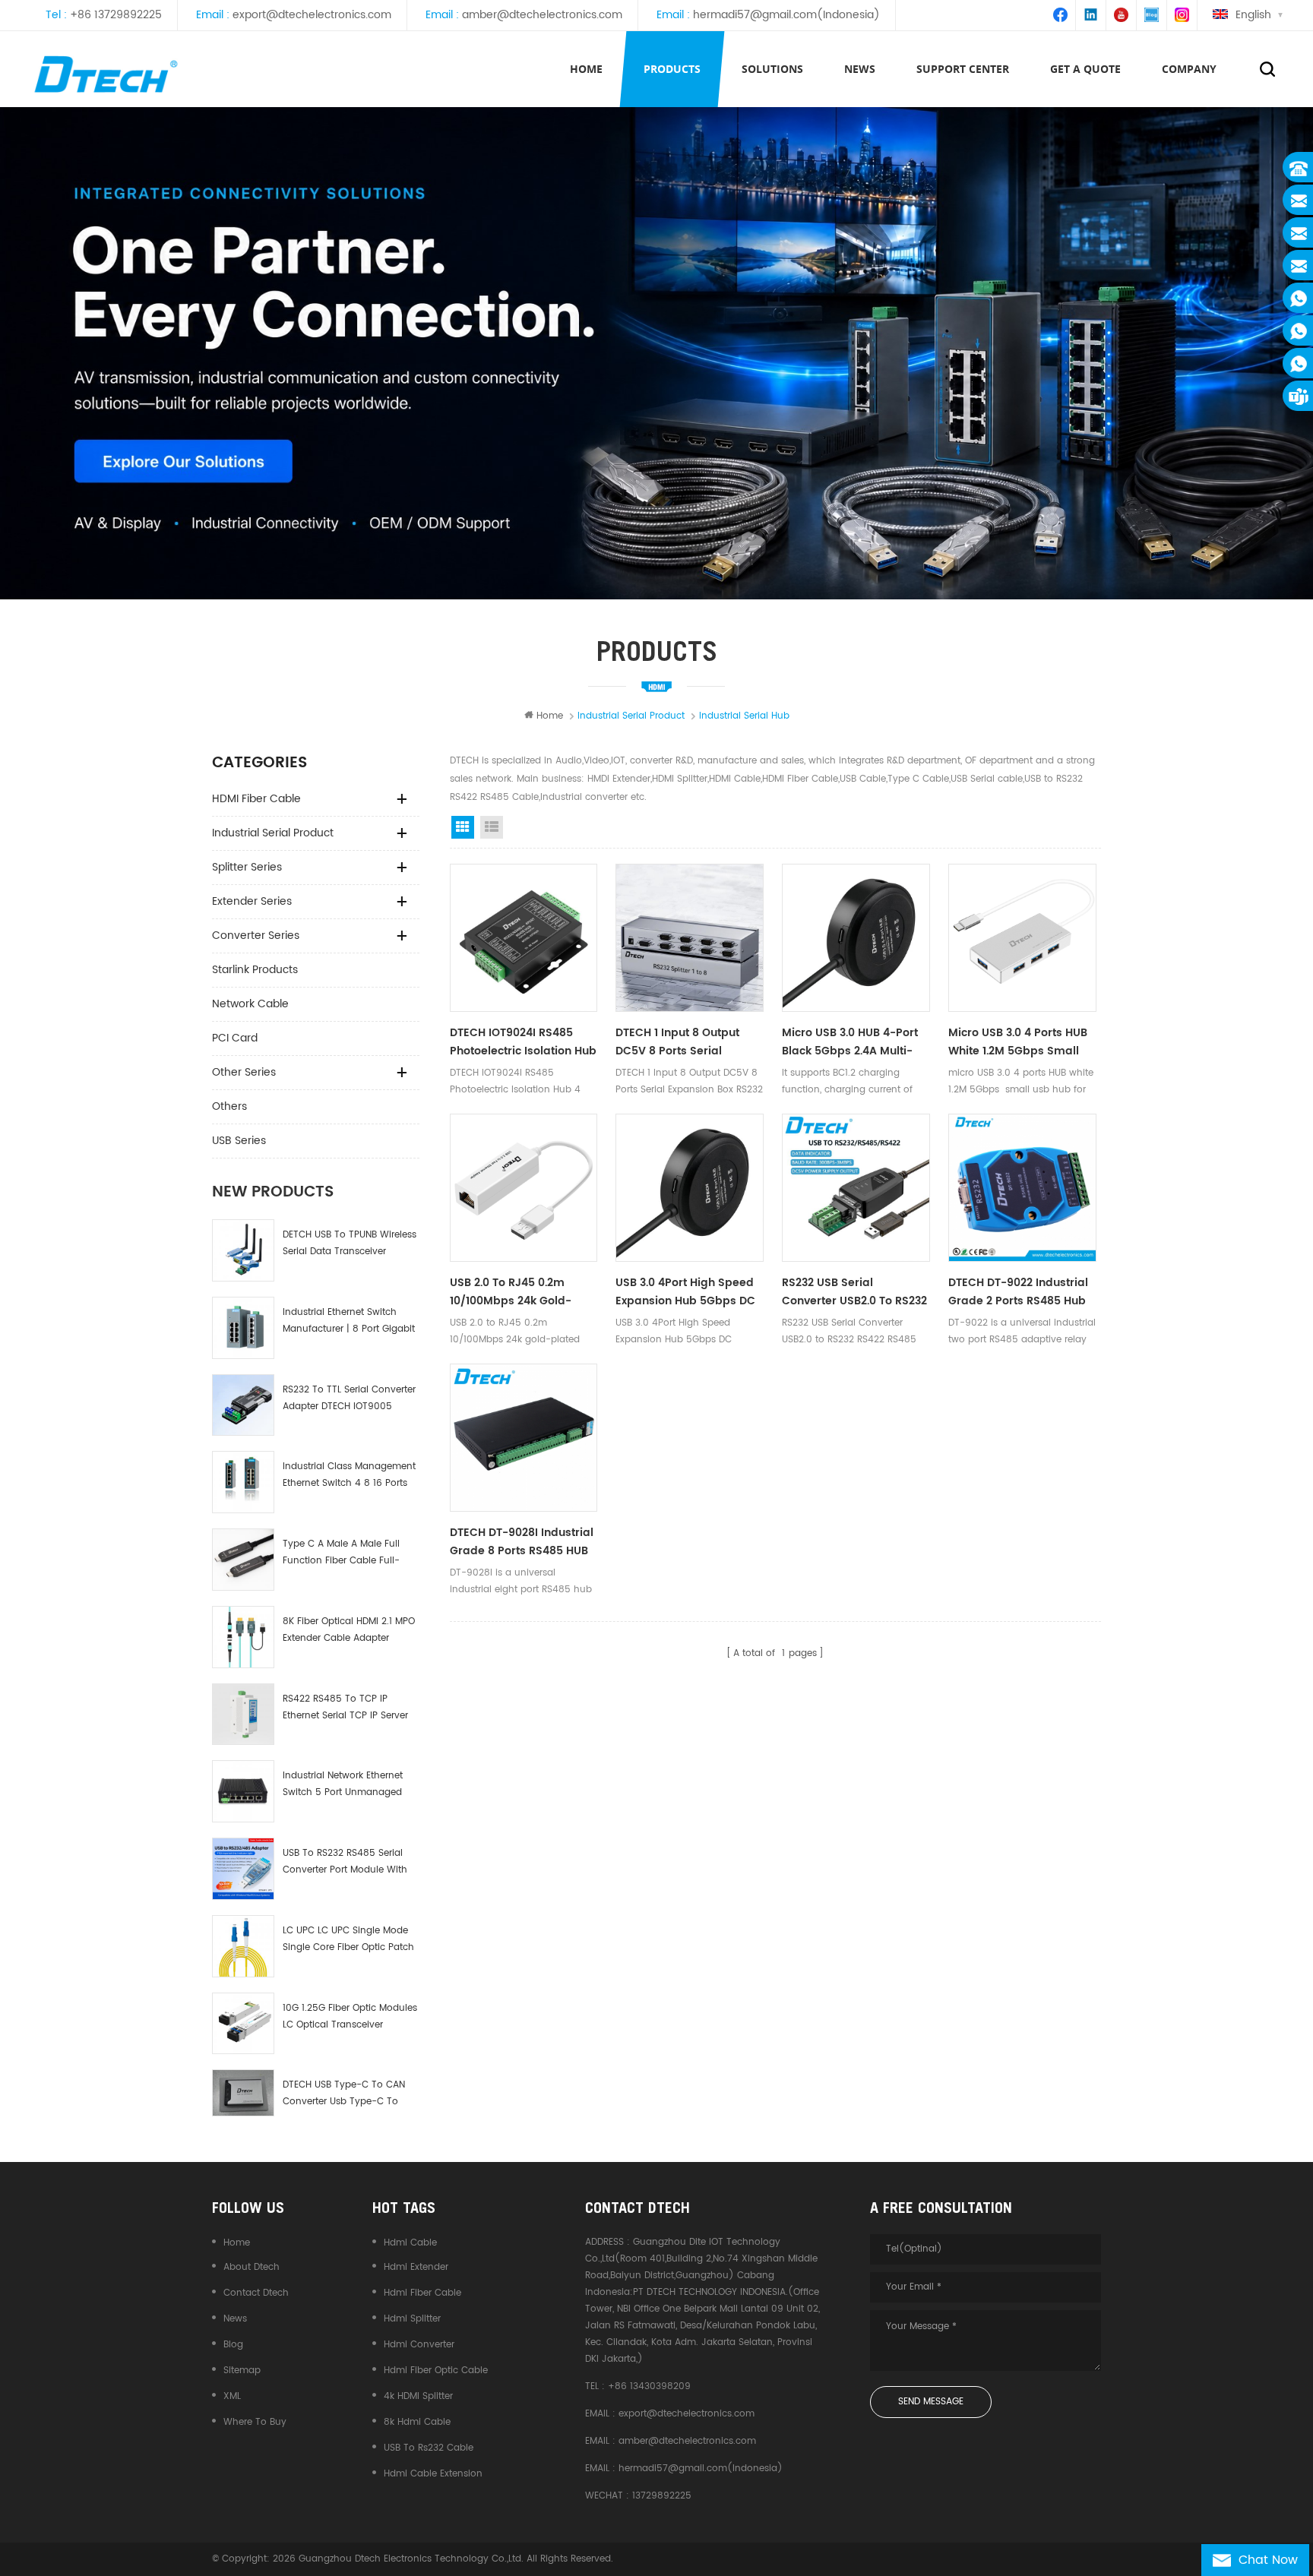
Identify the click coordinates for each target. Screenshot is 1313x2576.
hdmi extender (416, 2267)
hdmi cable (410, 2243)
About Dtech (252, 2267)
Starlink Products (255, 970)
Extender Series (252, 901)
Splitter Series (247, 867)
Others (229, 1106)
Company (1189, 69)
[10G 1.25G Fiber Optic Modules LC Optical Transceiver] (243, 2024)
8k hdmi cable (417, 2422)
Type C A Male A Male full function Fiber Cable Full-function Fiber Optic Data (341, 1553)
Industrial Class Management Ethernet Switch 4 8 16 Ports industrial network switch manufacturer (349, 1476)
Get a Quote (1085, 69)
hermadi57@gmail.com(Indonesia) (786, 15)
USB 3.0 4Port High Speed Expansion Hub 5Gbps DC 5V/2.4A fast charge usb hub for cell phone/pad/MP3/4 (685, 1292)
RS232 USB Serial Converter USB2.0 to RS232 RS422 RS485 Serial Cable (854, 1292)
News (235, 2319)
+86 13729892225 (116, 15)
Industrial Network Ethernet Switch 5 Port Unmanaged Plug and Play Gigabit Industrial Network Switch (343, 1785)
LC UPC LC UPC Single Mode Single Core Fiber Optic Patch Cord (348, 1940)
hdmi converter (419, 2345)
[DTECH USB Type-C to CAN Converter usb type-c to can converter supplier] (243, 2093)
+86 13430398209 (649, 2386)
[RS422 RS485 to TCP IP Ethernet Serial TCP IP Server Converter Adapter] (243, 1715)
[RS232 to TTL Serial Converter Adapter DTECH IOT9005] (243, 1405)
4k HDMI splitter (418, 2396)
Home (586, 69)
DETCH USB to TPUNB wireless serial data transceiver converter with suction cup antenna (350, 1244)
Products (672, 69)
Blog (233, 2345)
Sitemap (242, 2371)
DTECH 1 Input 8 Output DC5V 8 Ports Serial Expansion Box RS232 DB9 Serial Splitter (684, 1042)
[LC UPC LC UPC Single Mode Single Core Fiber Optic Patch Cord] (243, 1946)
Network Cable (250, 1004)
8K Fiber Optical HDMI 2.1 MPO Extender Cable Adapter (349, 1630)
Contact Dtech (256, 2293)
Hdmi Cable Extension (433, 2474)
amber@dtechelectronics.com (542, 15)
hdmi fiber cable (422, 2293)
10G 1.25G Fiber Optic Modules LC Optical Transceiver (350, 2017)
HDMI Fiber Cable (256, 799)
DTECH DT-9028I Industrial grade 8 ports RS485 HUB (522, 1542)
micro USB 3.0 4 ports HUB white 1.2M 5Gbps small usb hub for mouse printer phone (1021, 1042)
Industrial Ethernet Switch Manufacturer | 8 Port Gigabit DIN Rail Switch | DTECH (349, 1321)
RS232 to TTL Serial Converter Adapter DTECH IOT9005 (349, 1398)
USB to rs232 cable (429, 2448)
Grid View (463, 827)
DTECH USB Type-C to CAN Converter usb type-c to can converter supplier (344, 2094)
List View (492, 827)
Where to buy (255, 2422)
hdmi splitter (412, 2319)
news (860, 69)
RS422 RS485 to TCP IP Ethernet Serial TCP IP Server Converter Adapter (345, 1708)
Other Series (244, 1072)
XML (232, 2396)
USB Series (239, 1141)
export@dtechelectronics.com (312, 15)
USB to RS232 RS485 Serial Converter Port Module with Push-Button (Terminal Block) (345, 1862)
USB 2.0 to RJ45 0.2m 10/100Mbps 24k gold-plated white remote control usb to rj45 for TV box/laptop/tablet (522, 1292)
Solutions (772, 69)
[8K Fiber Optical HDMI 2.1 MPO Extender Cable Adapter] (243, 1637)
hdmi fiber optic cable (436, 2371)
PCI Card (235, 1038)
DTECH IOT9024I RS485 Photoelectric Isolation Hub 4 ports (523, 1042)
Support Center (963, 69)
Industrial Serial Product (273, 833)
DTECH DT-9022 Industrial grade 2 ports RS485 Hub (1018, 1292)
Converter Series (256, 936)
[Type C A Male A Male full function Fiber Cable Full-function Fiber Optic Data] (243, 1560)
